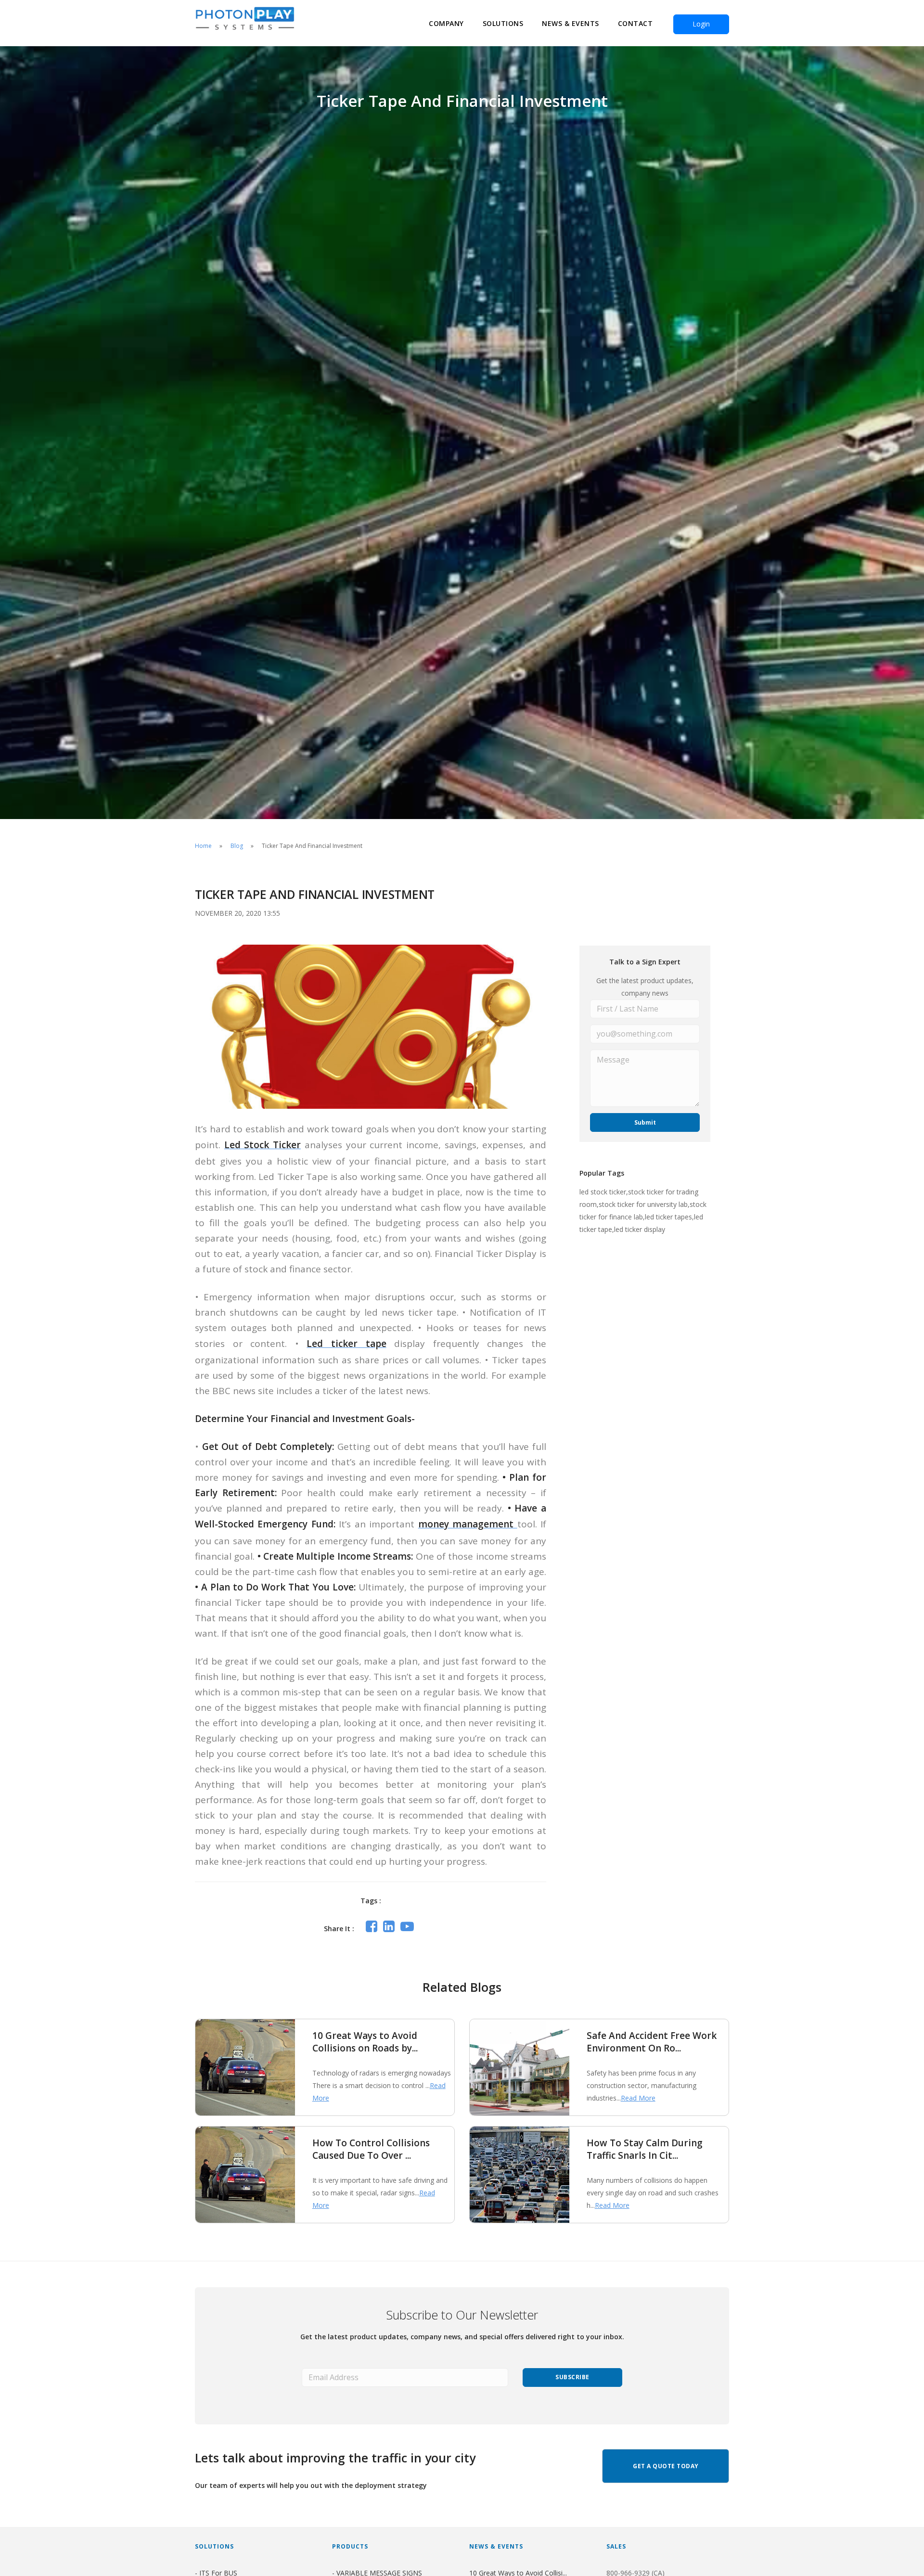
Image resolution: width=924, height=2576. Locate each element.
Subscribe (572, 2377)
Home (203, 846)
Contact (635, 23)
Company (446, 23)
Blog (237, 846)
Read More (638, 2098)
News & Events (571, 23)
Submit (645, 1122)
